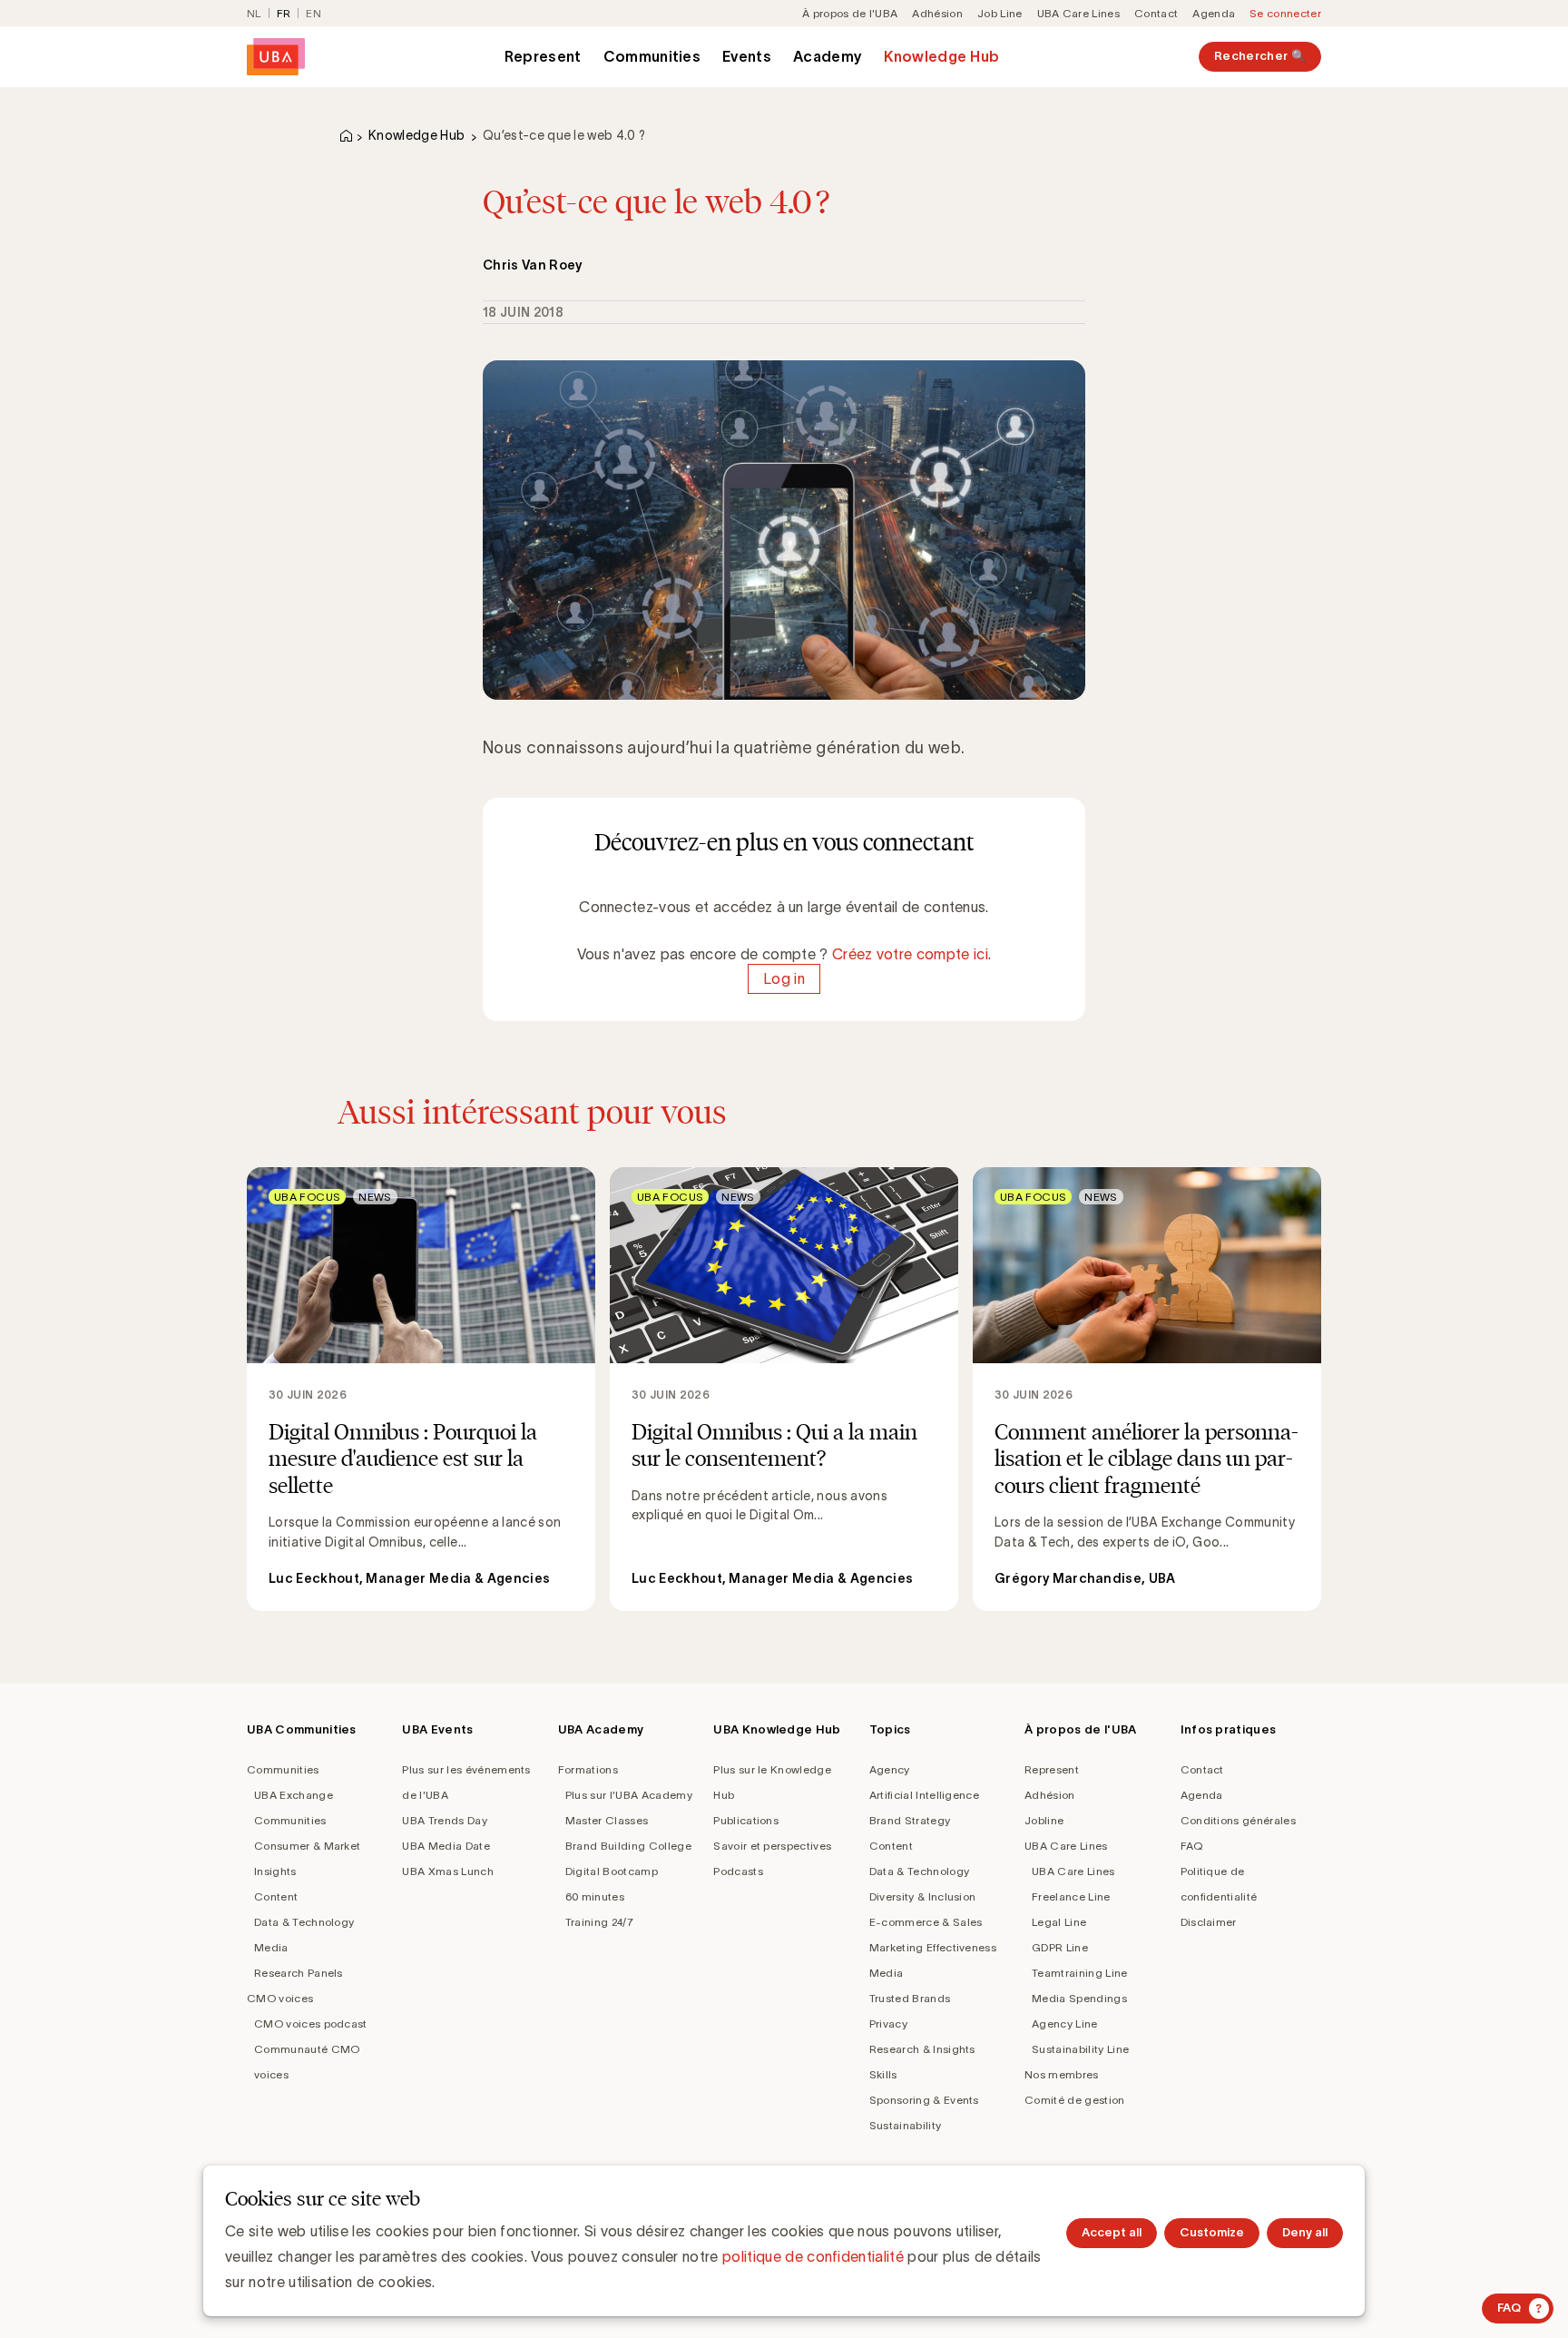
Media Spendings (1079, 1998)
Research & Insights (922, 2049)
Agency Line (1065, 2024)
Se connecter (1285, 13)
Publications (746, 1820)
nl (254, 13)
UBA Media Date (446, 1846)
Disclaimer (1209, 1922)
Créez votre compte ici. (911, 954)
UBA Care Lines (1078, 13)
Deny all (1305, 2232)
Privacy (888, 2024)
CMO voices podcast (311, 2024)
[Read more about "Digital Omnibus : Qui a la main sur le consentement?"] (784, 1389)
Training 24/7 (599, 1922)
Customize (1212, 2232)
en (314, 13)
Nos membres (1062, 2074)
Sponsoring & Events (924, 2100)
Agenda (1214, 13)
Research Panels (299, 1973)
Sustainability (905, 2125)
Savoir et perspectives (772, 1846)
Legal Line (1059, 1922)
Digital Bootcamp (612, 1871)
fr (284, 13)
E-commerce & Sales (926, 1922)
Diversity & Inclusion (923, 1896)
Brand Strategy (910, 1820)
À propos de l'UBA (850, 13)
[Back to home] (276, 57)
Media (271, 1947)
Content (276, 1896)
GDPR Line (1060, 1947)
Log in (784, 979)
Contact (1156, 13)
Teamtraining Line (1079, 1973)
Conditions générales (1238, 1820)
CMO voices (280, 1998)
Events (747, 56)
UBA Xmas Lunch (447, 1871)
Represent (543, 56)
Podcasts (738, 1871)
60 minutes (595, 1896)
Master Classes (607, 1820)
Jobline (1044, 1820)
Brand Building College (628, 1846)
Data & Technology (304, 1922)
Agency (890, 1769)
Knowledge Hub (941, 56)
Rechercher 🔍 (1260, 56)
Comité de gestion (1074, 2100)
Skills (883, 2074)
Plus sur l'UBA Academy (629, 1795)
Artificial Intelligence (924, 1795)
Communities (652, 56)
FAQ (1192, 1846)
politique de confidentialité (813, 2256)
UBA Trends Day (444, 1820)
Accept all (1112, 2232)
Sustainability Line (1080, 2049)
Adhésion (937, 13)
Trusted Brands (910, 1998)
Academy (828, 56)
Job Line (1000, 13)
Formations (588, 1769)
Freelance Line (1071, 1896)
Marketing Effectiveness (933, 1947)
